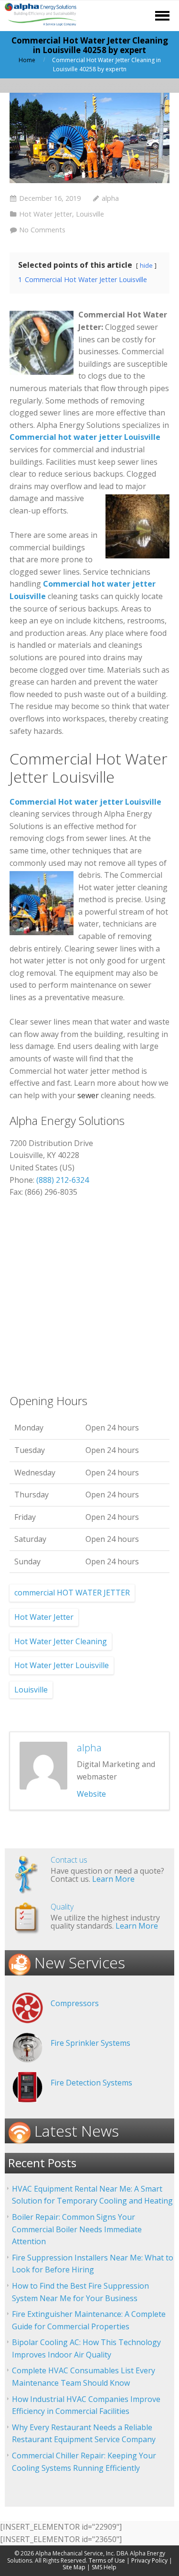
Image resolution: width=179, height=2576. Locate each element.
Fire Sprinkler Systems (90, 2043)
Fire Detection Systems (91, 2083)
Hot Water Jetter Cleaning (61, 1641)
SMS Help (104, 2567)
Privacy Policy (149, 2560)
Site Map (74, 2567)
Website (91, 1794)
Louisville (90, 214)
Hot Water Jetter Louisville (62, 1665)
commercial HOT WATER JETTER (72, 1593)
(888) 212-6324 (63, 1180)
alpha (110, 198)
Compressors (75, 2003)
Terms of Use (107, 2560)
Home (27, 60)
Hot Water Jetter (46, 214)
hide (146, 265)
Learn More (113, 1879)
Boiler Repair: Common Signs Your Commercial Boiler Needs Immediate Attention (77, 2229)
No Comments (42, 230)
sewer (88, 1095)
